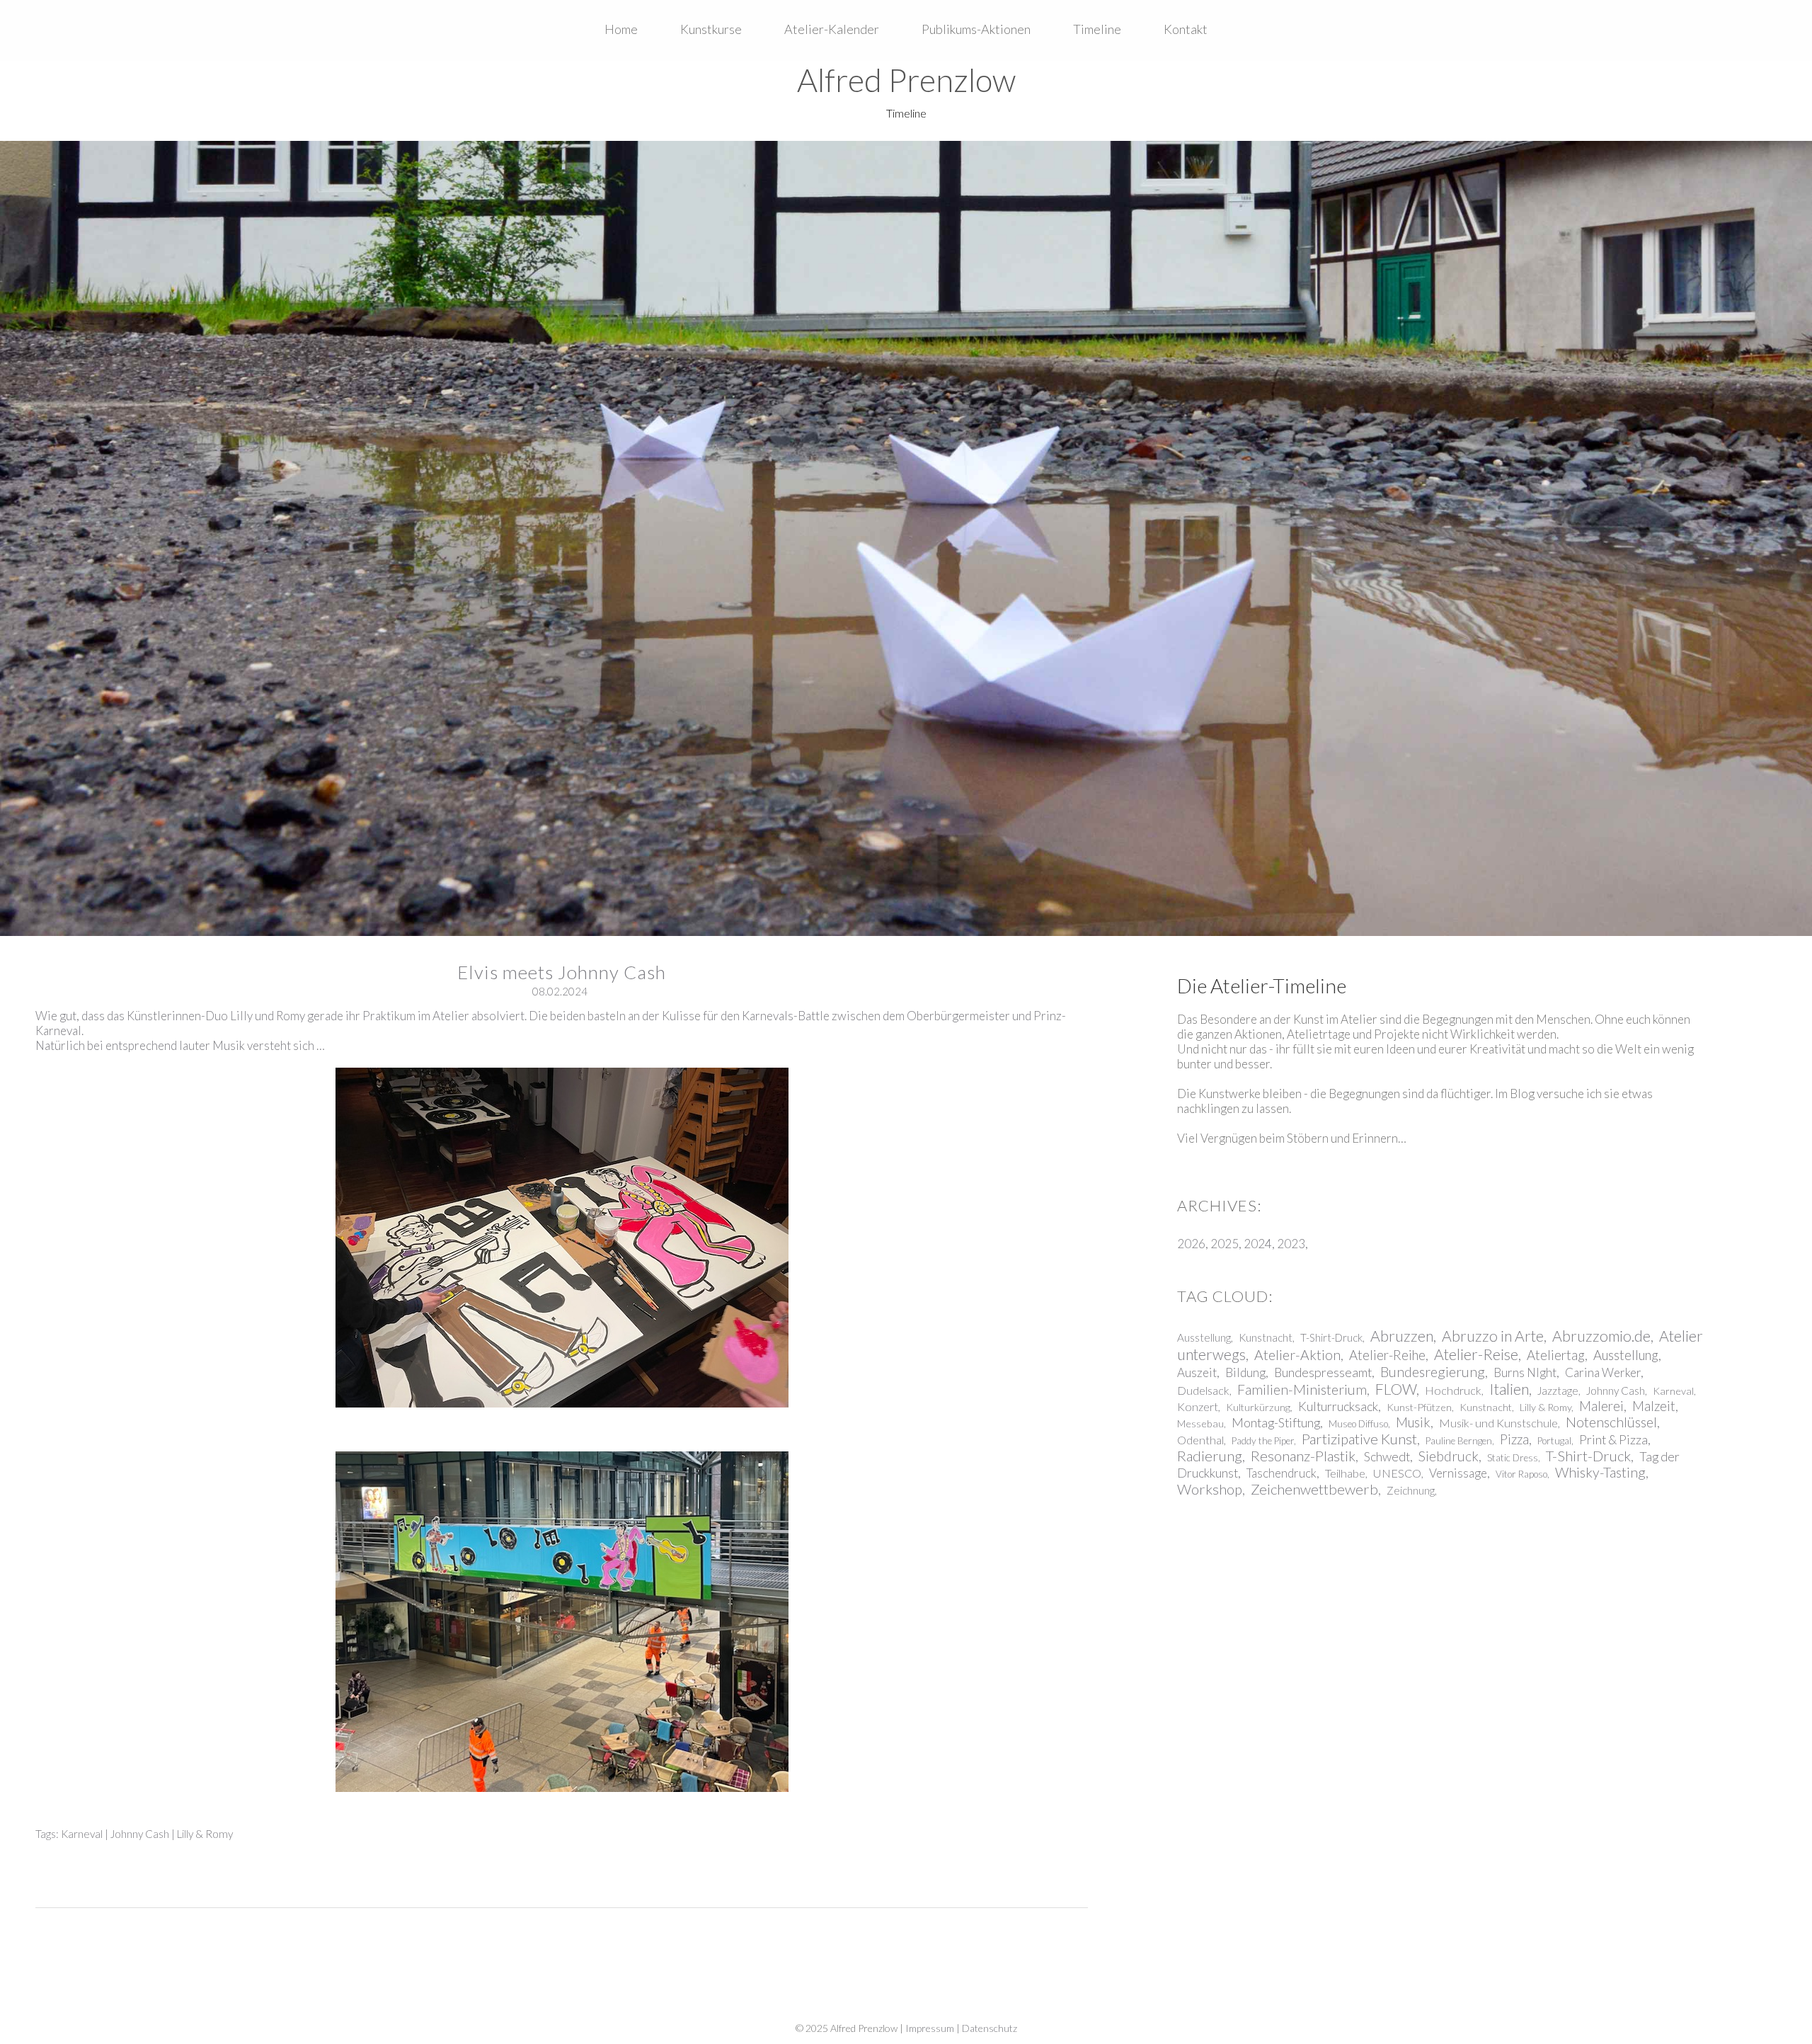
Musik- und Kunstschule (1498, 1423)
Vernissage (1458, 1473)
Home (621, 29)
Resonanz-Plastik (1303, 1456)
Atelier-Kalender (832, 29)
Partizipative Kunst (1359, 1439)
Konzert (1198, 1406)
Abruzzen (1402, 1336)
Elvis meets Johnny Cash (562, 972)
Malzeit (1654, 1406)
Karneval (82, 1834)
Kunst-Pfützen (1419, 1407)
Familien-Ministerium (1302, 1389)
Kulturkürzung (1258, 1407)
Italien (1509, 1389)
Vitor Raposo (1521, 1474)
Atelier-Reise (1476, 1354)
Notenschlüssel (1611, 1422)
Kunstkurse (711, 29)
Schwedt (1387, 1456)
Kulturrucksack (1338, 1406)
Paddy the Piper (1263, 1441)
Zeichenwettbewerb (1314, 1489)
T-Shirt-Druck (1331, 1337)
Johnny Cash (140, 1834)
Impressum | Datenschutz (961, 2028)
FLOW (1396, 1389)
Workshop (1210, 1489)
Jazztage (1558, 1391)
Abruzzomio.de (1601, 1336)
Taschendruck (1281, 1473)
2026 (1191, 1244)
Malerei (1601, 1406)
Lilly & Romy (205, 1834)
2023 (1291, 1244)
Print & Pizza (1613, 1439)
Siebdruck (1449, 1456)
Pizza (1514, 1439)
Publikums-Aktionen (976, 29)
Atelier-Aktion (1297, 1355)
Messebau (1200, 1423)
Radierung (1210, 1456)
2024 (1258, 1244)
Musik (1413, 1422)
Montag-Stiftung (1276, 1422)
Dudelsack (1203, 1390)
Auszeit (1197, 1372)
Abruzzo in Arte (1493, 1336)
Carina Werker (1603, 1372)
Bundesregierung (1433, 1372)
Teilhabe (1345, 1473)
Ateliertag (1556, 1355)
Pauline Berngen (1459, 1441)
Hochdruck (1453, 1390)
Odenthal (1200, 1440)
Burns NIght (1525, 1372)
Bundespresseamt (1323, 1372)
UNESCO (1397, 1473)
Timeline (1097, 29)
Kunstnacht (1266, 1337)
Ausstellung (1204, 1337)
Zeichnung (1411, 1490)
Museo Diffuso (1358, 1424)
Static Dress (1513, 1458)
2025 (1225, 1244)
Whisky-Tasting (1600, 1472)
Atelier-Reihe (1387, 1355)
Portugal (1554, 1441)
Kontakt (1186, 29)
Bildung (1245, 1372)
